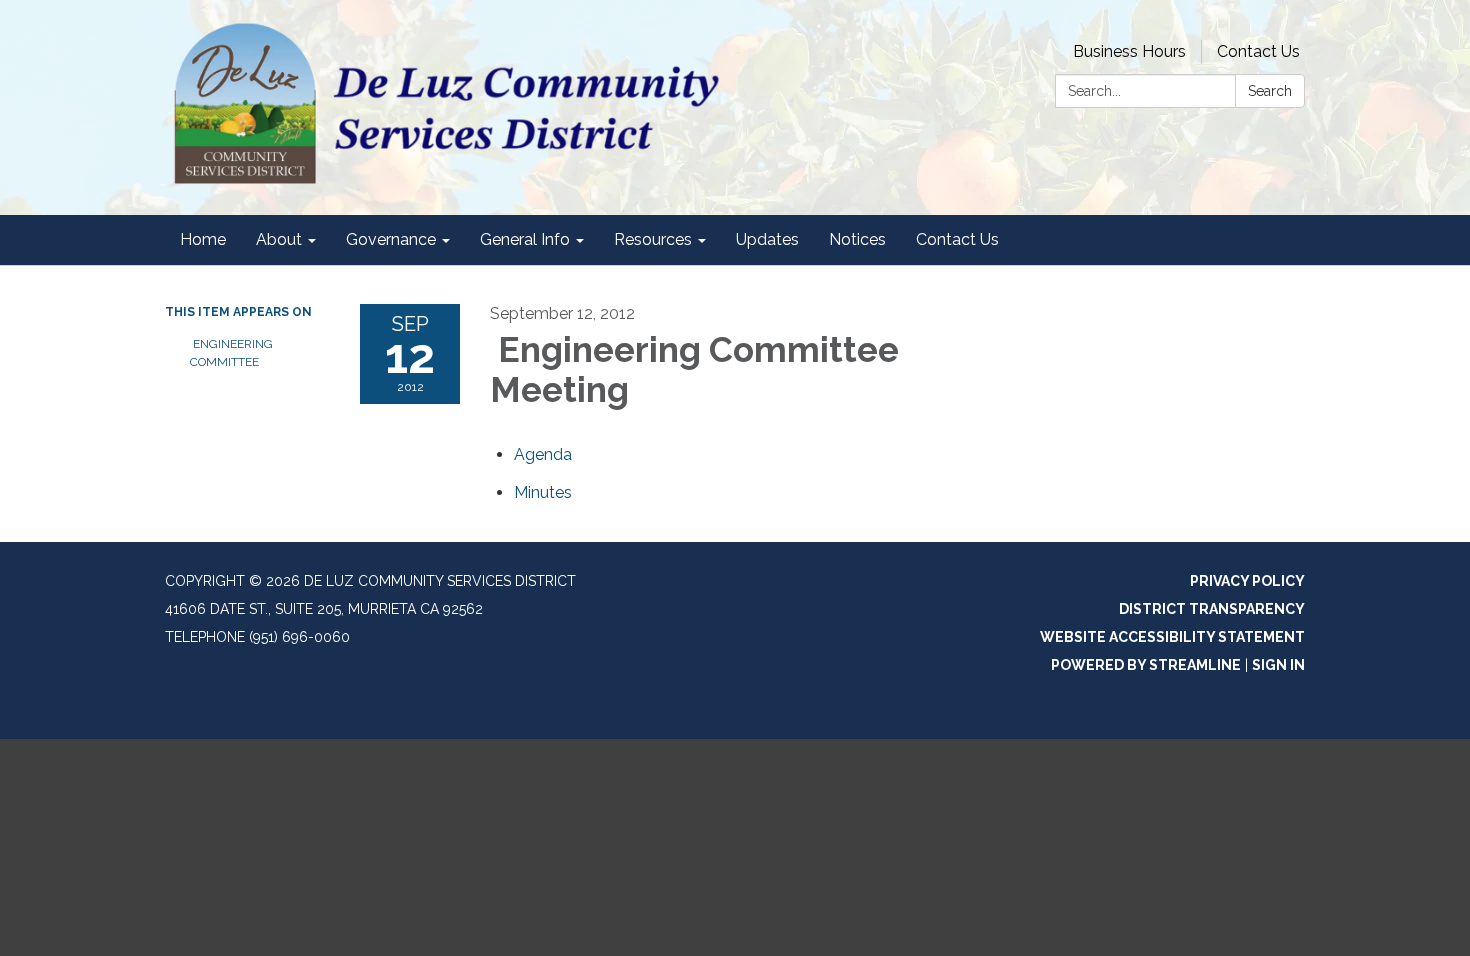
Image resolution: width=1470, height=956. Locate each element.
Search (1270, 91)
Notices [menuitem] (857, 239)
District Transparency (1212, 609)
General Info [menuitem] (525, 239)
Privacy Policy (1247, 581)
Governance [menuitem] (391, 239)
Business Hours (1129, 51)
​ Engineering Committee (231, 353)
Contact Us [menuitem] (957, 239)
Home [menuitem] (203, 239)
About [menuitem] (279, 239)
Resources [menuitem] (653, 239)
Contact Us (1258, 51)
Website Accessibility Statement (1172, 637)
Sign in (1278, 665)
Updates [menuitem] (767, 239)
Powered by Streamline (1146, 665)
